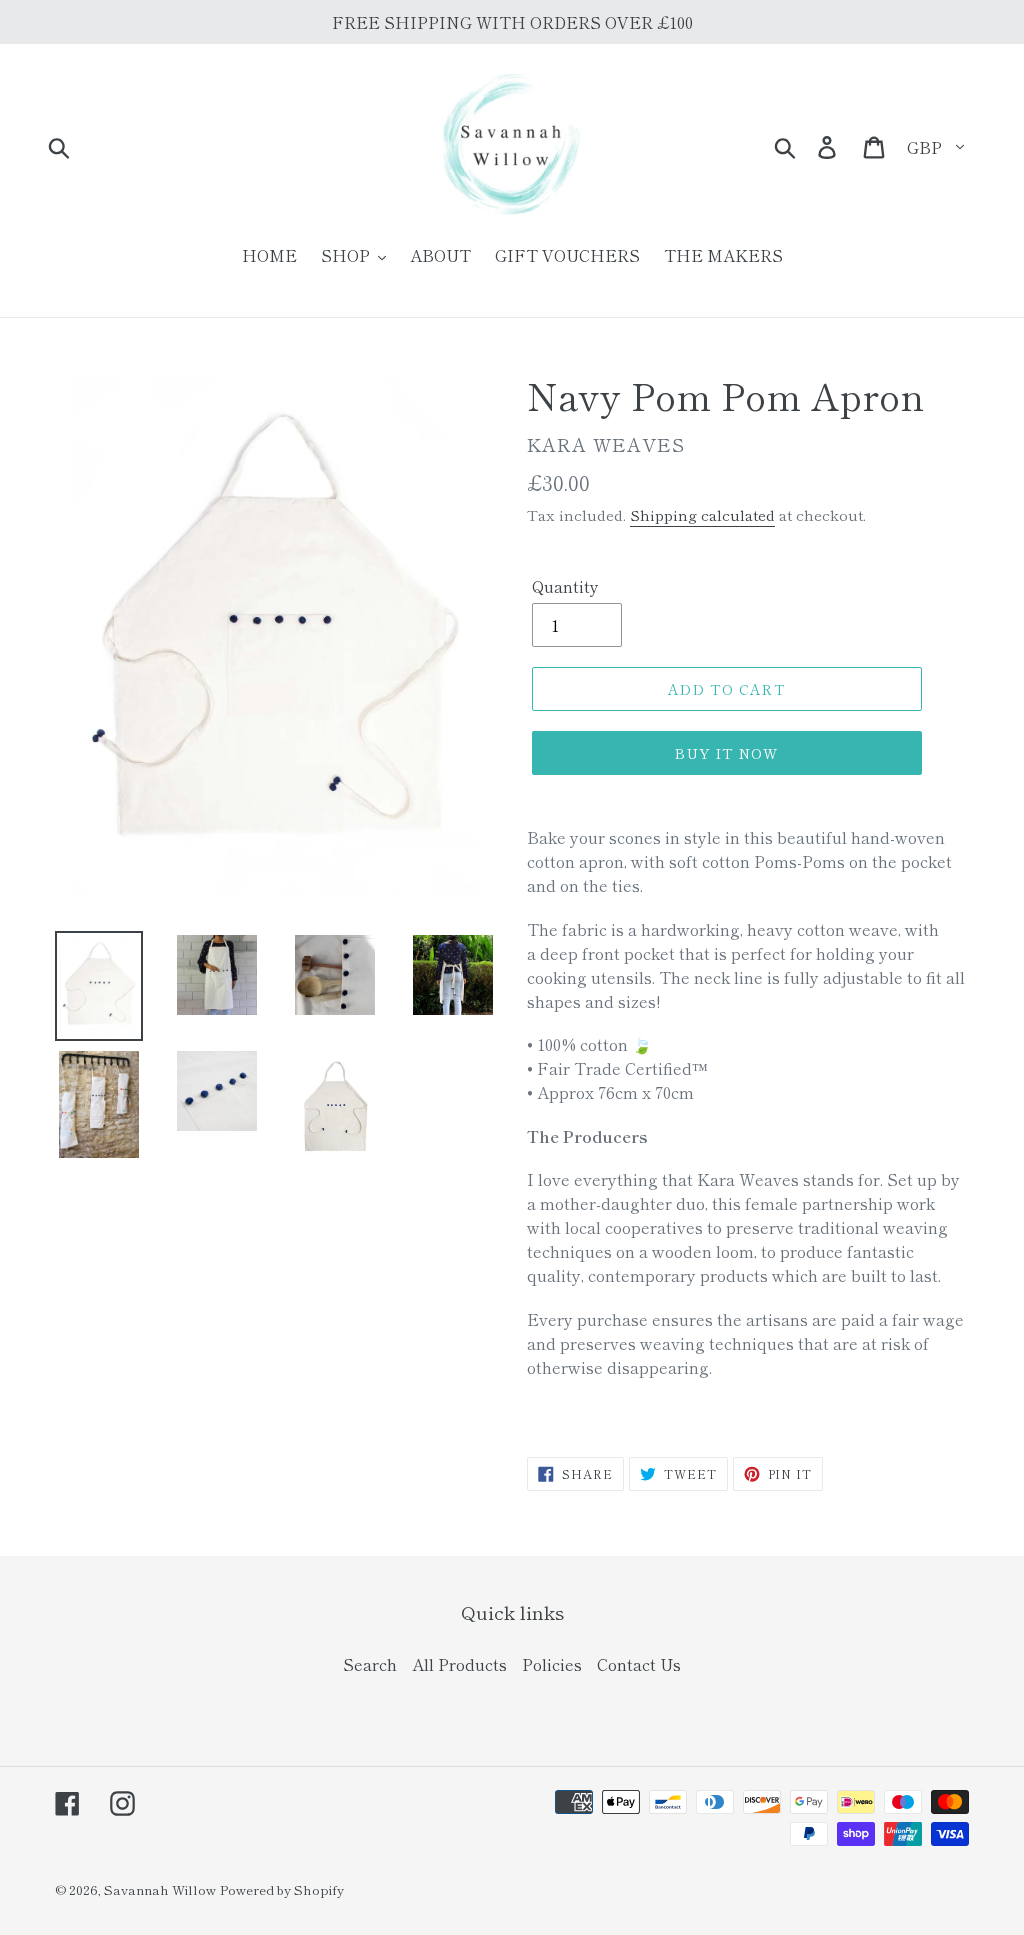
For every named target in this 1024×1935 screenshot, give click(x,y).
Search (370, 1664)
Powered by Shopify (282, 1889)
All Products (459, 1664)
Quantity (565, 586)
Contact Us (639, 1664)
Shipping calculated (702, 514)
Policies (552, 1664)
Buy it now (726, 753)
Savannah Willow (160, 1889)
